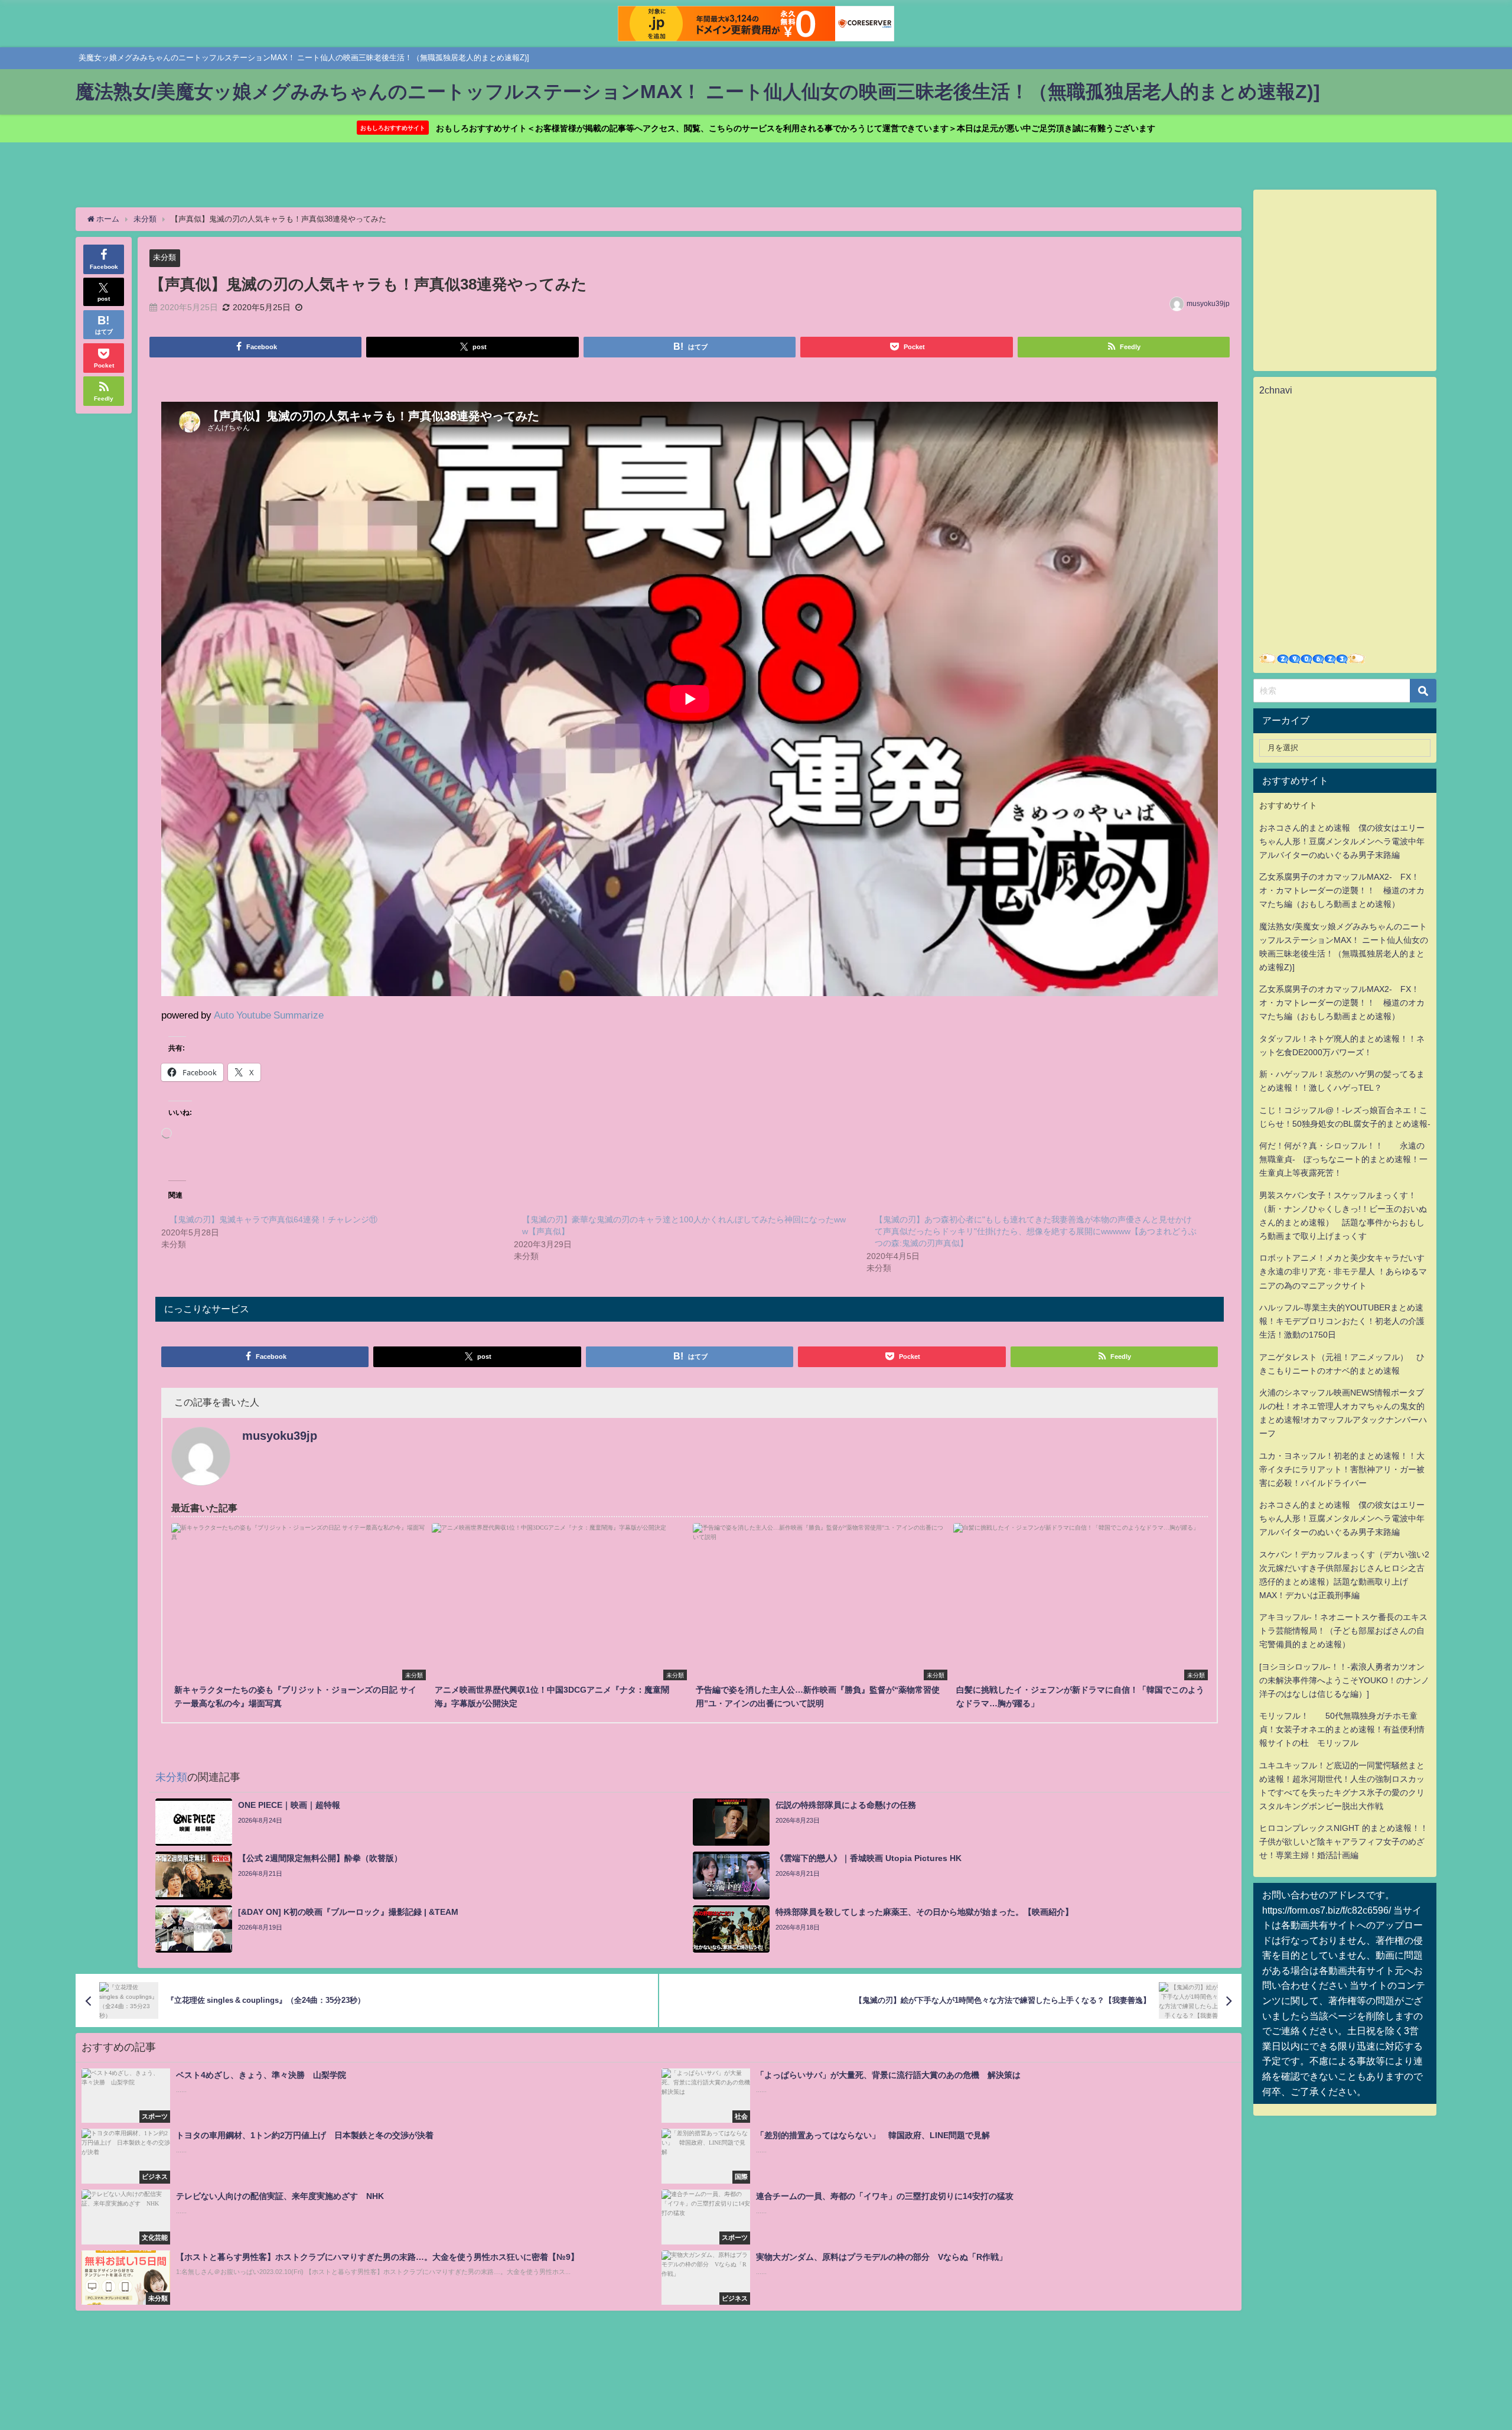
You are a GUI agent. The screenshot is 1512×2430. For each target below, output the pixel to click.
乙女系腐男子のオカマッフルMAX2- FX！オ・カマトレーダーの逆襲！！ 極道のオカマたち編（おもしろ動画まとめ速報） (1342, 890)
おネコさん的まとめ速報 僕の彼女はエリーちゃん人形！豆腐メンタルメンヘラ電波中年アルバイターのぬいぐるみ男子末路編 (1342, 841)
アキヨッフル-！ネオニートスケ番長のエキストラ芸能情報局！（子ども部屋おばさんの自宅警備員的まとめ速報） (1343, 1631)
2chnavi (1276, 390)
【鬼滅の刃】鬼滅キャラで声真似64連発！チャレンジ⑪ (273, 1219)
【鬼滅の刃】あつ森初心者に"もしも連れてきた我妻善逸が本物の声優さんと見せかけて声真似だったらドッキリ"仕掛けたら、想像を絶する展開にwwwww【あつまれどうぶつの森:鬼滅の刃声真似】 (1036, 1231)
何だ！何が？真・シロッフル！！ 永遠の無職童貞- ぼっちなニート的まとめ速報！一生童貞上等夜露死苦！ (1343, 1159)
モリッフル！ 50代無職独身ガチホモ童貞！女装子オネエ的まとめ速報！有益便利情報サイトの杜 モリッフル (1342, 1729)
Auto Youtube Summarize (269, 1015)
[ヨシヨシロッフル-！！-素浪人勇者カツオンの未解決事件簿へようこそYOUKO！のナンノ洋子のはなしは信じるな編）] (1344, 1680)
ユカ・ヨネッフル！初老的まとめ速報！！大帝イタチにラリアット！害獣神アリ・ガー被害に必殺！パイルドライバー (1342, 1469)
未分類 (164, 257)
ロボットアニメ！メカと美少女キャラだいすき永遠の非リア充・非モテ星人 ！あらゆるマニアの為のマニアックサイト (1343, 1271)
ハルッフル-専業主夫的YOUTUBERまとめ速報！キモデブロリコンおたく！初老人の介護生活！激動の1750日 (1342, 1321)
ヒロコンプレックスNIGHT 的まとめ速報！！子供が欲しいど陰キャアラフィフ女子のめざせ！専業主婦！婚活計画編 (1344, 1842)
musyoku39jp (1208, 304)
